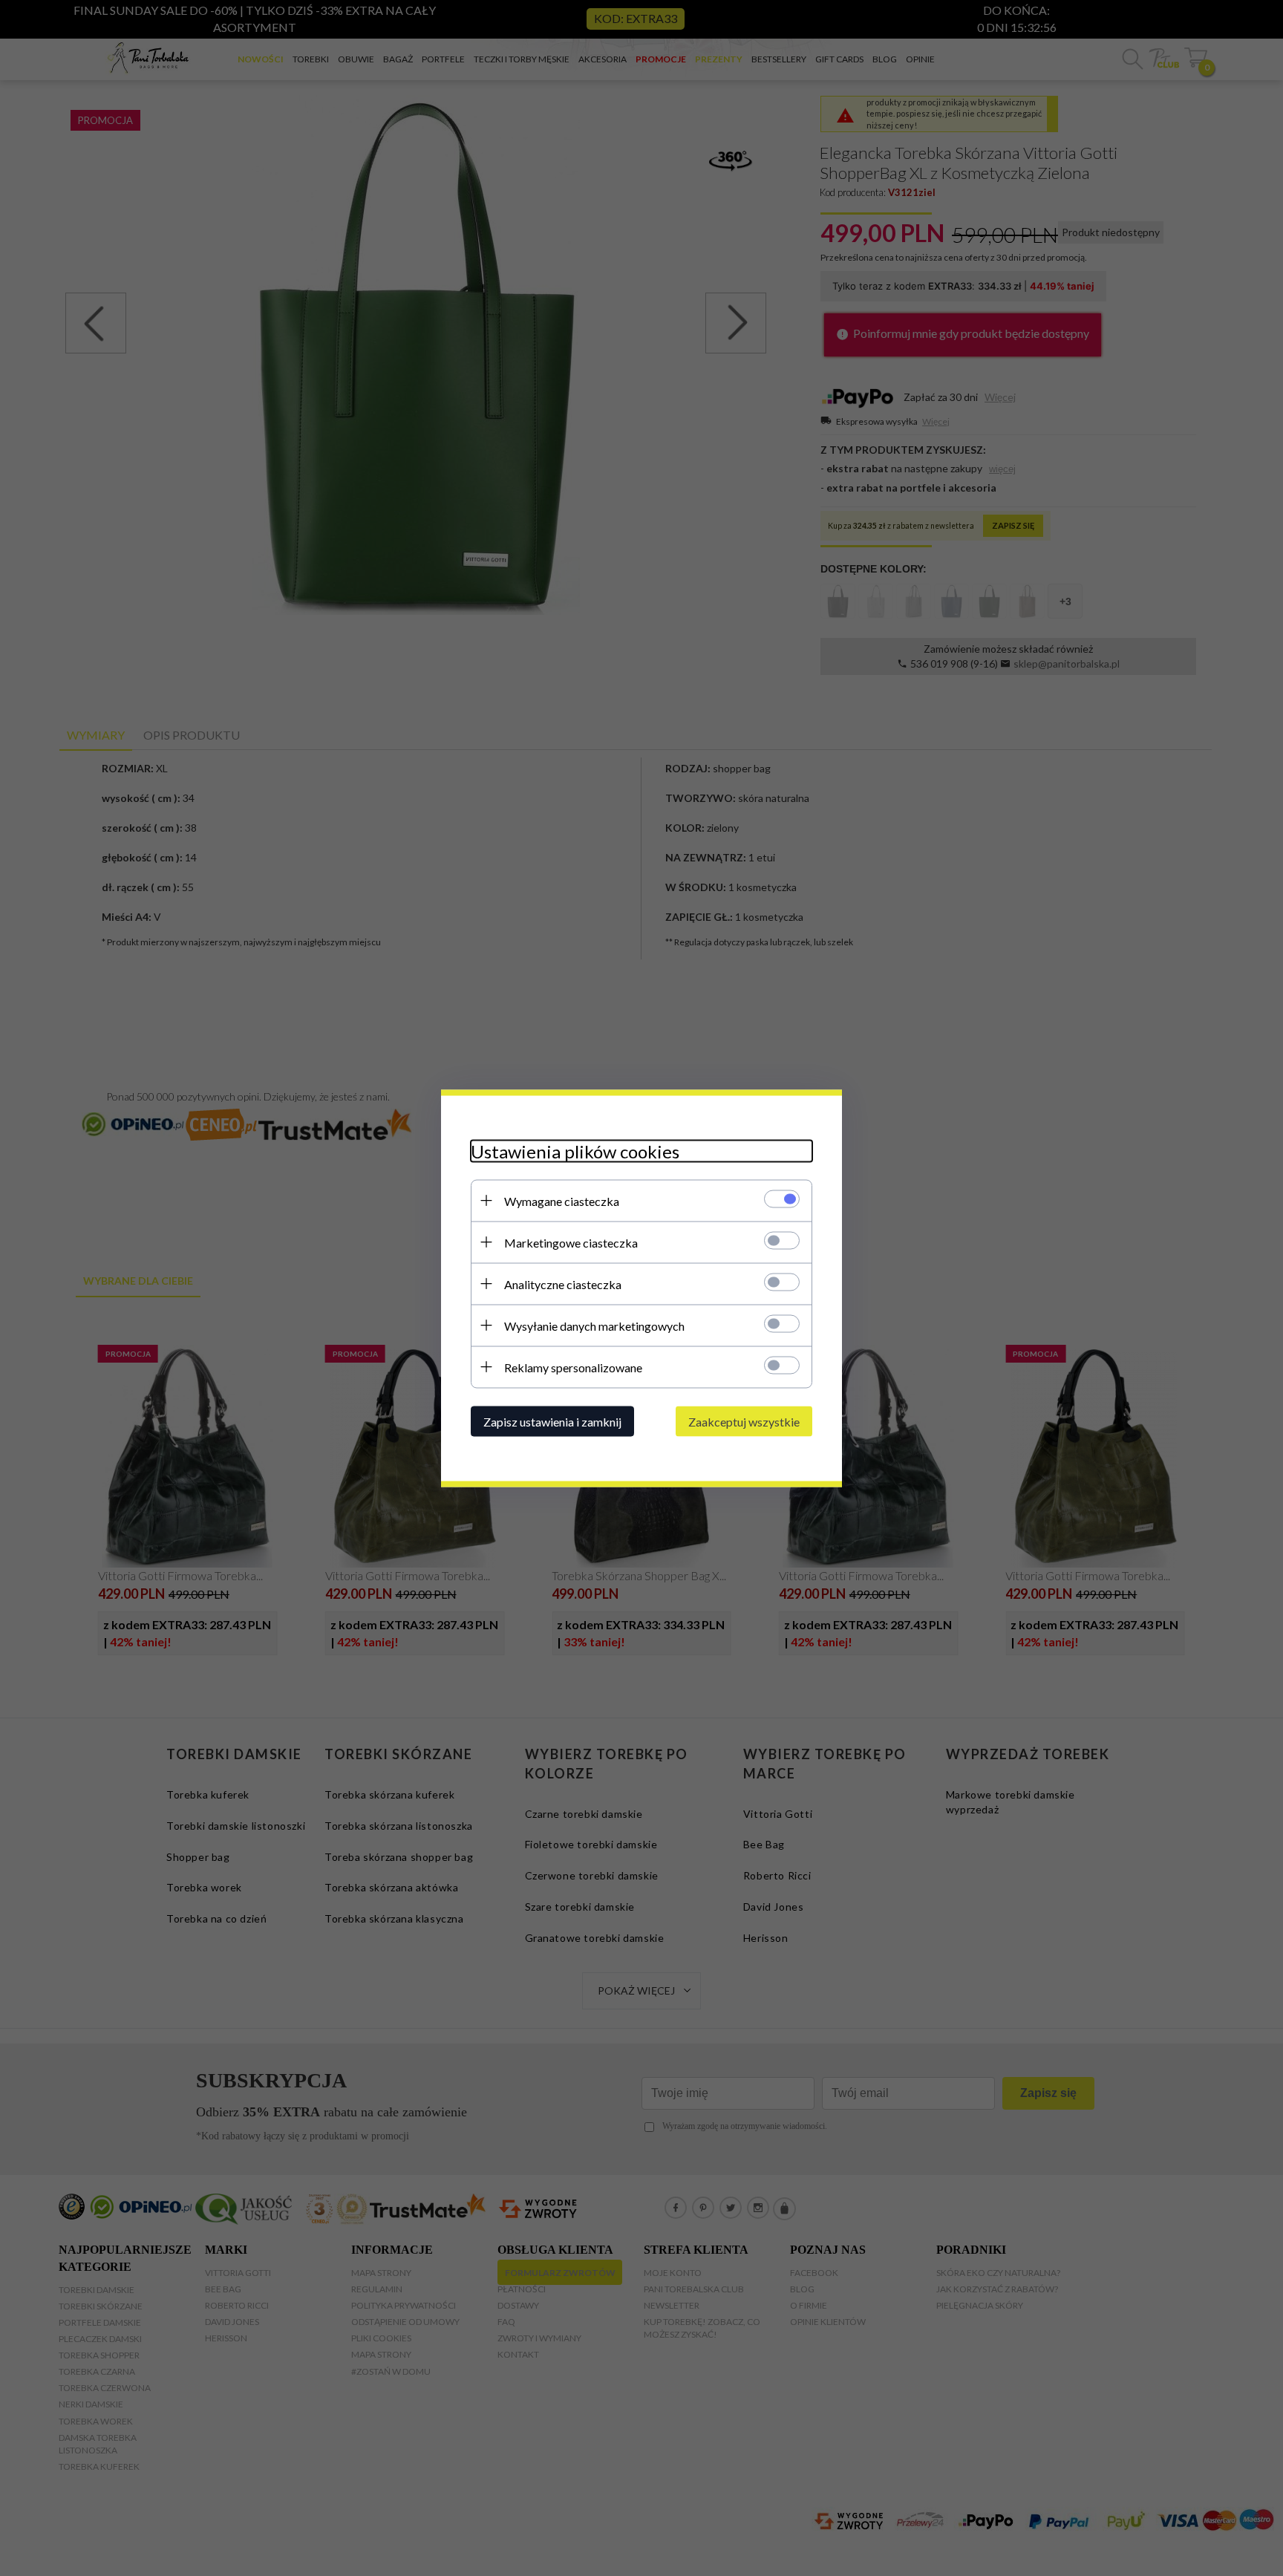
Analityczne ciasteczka (563, 1284)
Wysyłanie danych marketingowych (594, 1325)
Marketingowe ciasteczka (571, 1242)
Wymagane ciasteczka (562, 1200)
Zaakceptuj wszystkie (744, 1421)
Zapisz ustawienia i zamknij (552, 1421)
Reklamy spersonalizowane (573, 1367)
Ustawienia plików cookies (575, 1151)
